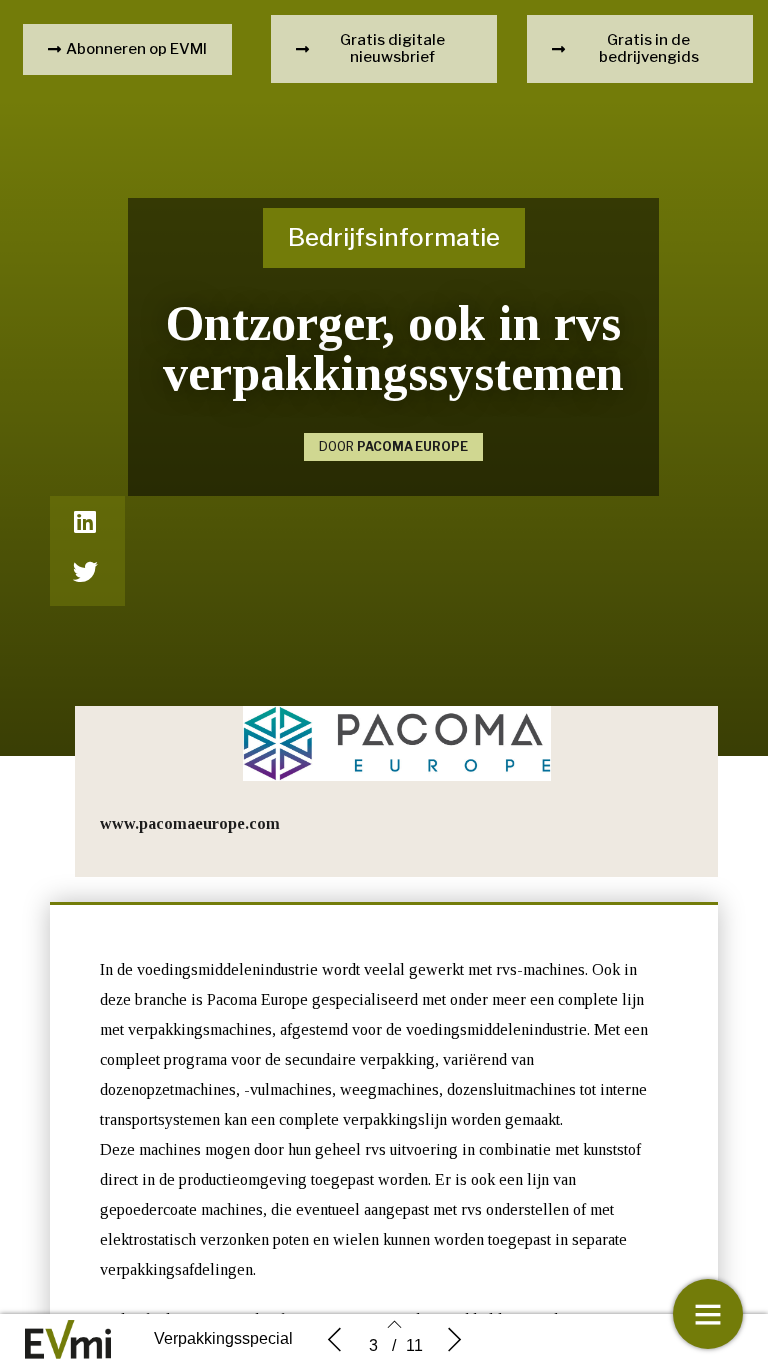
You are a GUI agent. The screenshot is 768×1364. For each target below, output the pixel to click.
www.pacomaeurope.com (190, 823)
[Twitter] (85, 571)
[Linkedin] (85, 521)
